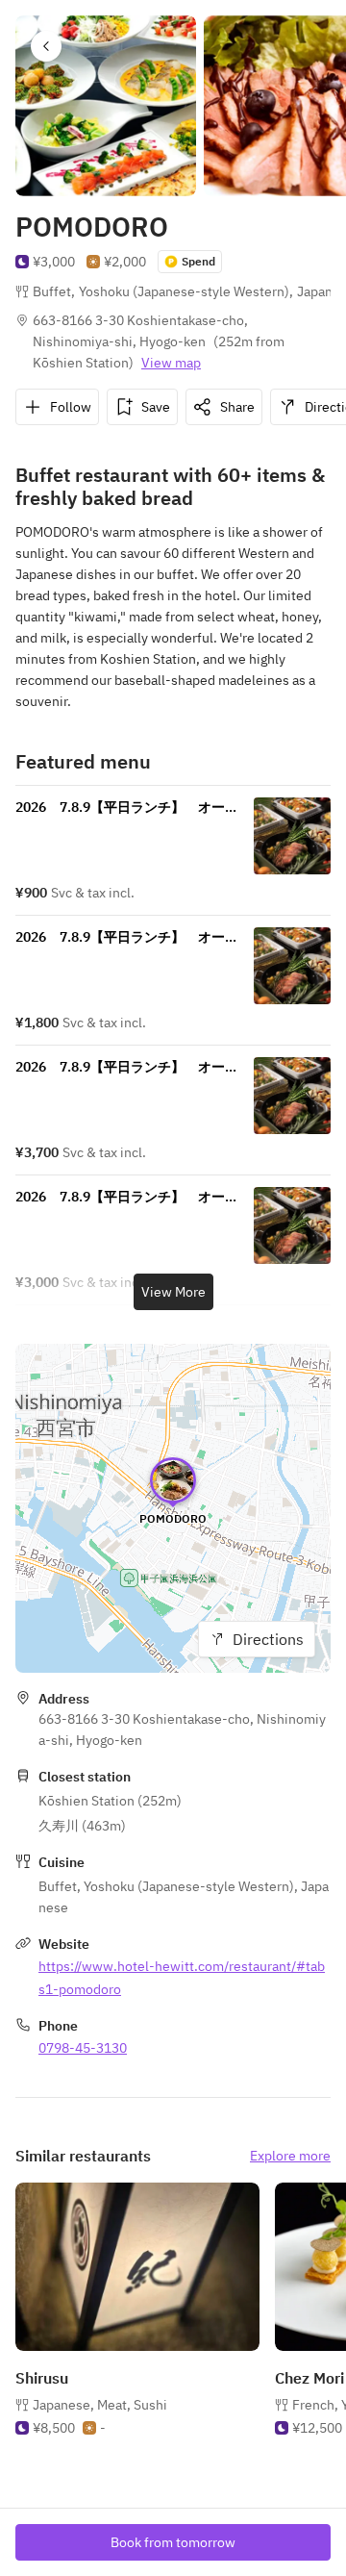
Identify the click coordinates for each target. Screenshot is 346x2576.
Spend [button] (198, 261)
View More (173, 1292)
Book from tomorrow (173, 2542)
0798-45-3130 (83, 2048)
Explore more (290, 2156)
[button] (46, 46)
